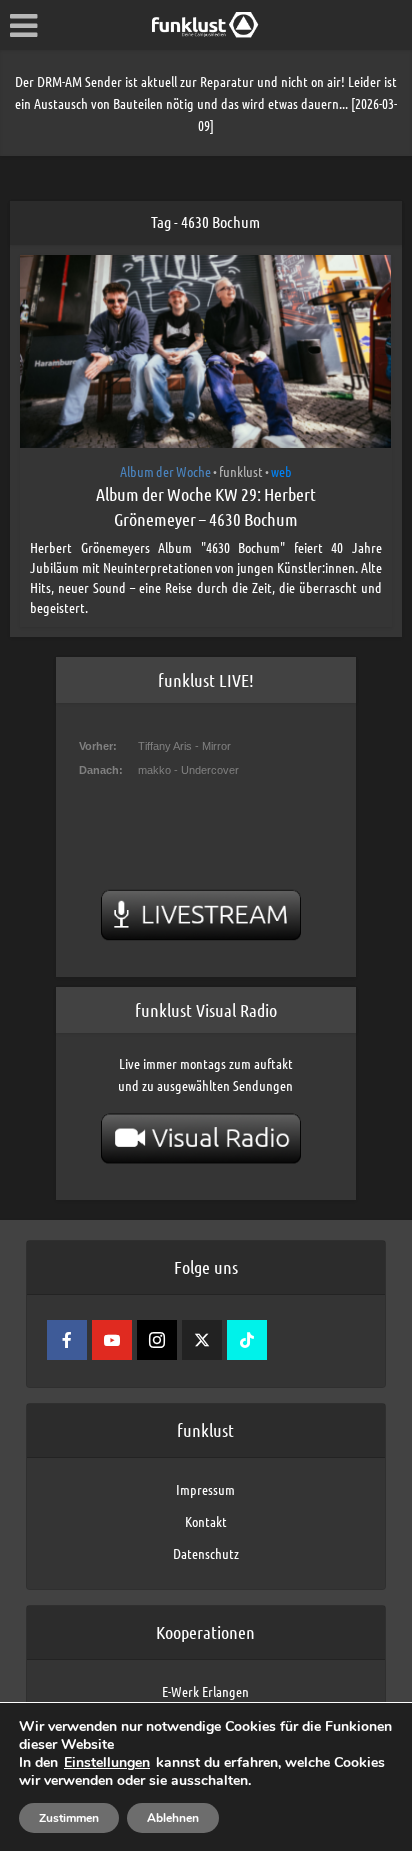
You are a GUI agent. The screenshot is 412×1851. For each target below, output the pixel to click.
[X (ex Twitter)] (202, 1340)
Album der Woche (165, 471)
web (281, 471)
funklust (241, 471)
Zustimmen (69, 1818)
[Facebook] (67, 1340)
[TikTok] (247, 1340)
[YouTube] (112, 1340)
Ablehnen (173, 1818)
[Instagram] (157, 1340)
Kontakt (206, 1521)
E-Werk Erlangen (205, 1691)
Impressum (205, 1489)
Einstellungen (107, 1763)
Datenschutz (206, 1553)
